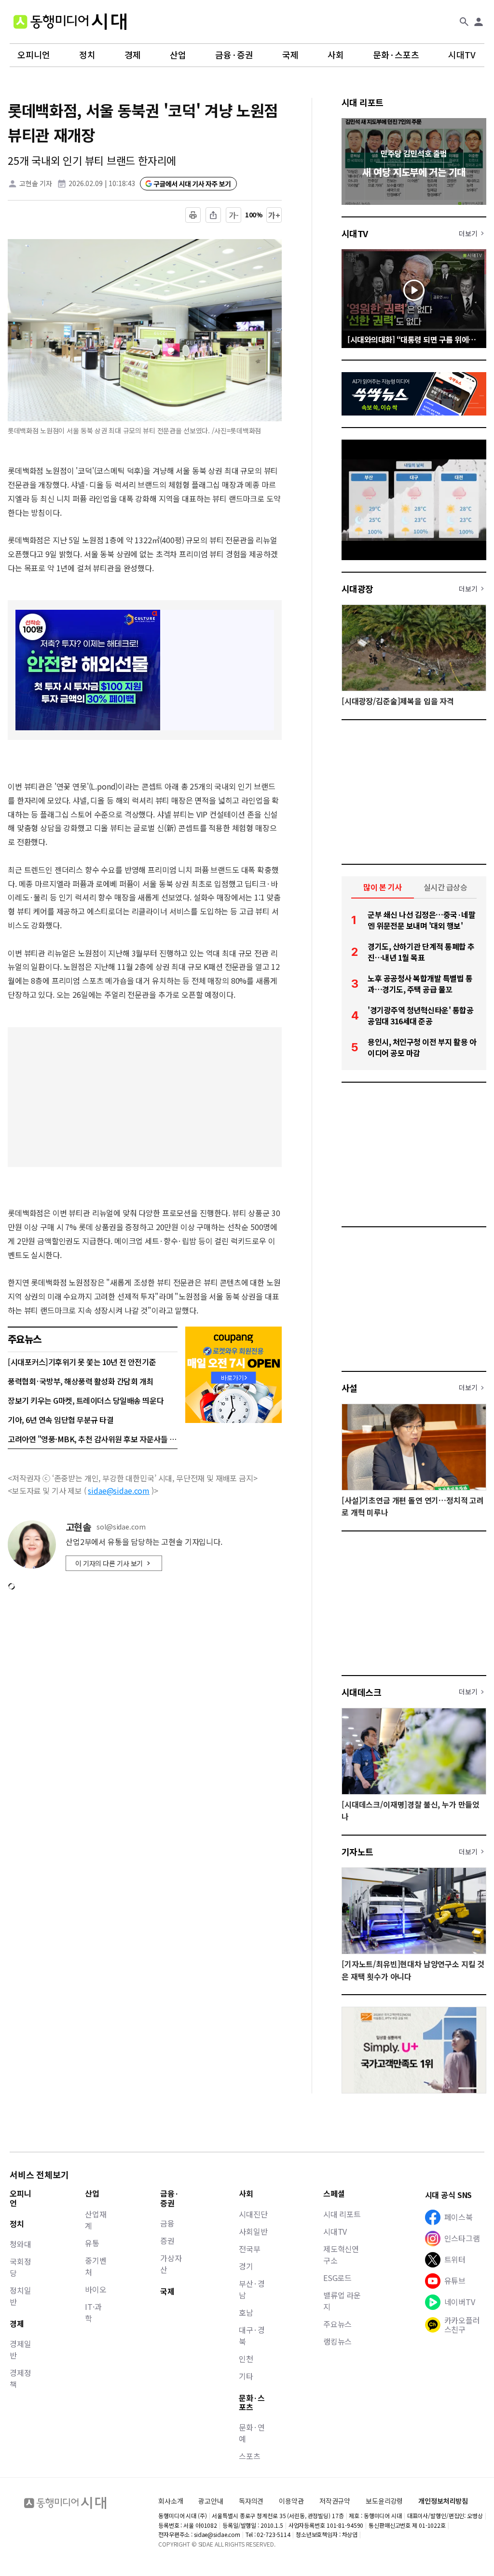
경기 (246, 2266)
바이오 (96, 2289)
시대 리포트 (363, 102)
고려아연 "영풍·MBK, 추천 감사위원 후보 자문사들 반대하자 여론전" (93, 1439)
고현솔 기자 (36, 183)
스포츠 (250, 2456)
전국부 (250, 2249)
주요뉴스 (337, 2324)
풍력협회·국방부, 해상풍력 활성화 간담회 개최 (81, 1381)
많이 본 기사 (383, 887)
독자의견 (251, 2501)
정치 (87, 55)
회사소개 (171, 2501)
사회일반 (253, 2231)
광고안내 (211, 2501)
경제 (133, 55)
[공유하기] (213, 215)
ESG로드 (337, 2278)
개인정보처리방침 (443, 2501)
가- (234, 215)
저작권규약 (335, 2501)
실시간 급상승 (446, 887)
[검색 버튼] (464, 22)
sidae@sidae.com (119, 1490)
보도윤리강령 (384, 2501)
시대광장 (357, 589)
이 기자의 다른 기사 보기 (109, 1563)
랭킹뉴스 (337, 2341)
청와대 (21, 2244)
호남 (246, 2312)
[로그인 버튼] (479, 22)
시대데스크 (361, 1692)
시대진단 (253, 2214)
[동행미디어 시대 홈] (70, 22)
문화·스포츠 (396, 55)
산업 (178, 55)
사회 (336, 55)
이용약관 (291, 2501)
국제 (290, 55)
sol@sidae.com (121, 1527)
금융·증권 (234, 55)
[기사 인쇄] (193, 215)
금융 (167, 2223)
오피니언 (34, 55)
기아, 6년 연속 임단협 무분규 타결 (61, 1420)
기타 (246, 2376)
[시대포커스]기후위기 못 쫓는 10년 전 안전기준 (82, 1362)
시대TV (462, 55)
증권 (167, 2241)
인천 (246, 2359)
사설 (350, 1388)
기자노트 (357, 1851)
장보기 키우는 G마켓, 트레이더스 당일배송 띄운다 (86, 1400)
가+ (274, 215)
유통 (92, 2243)
